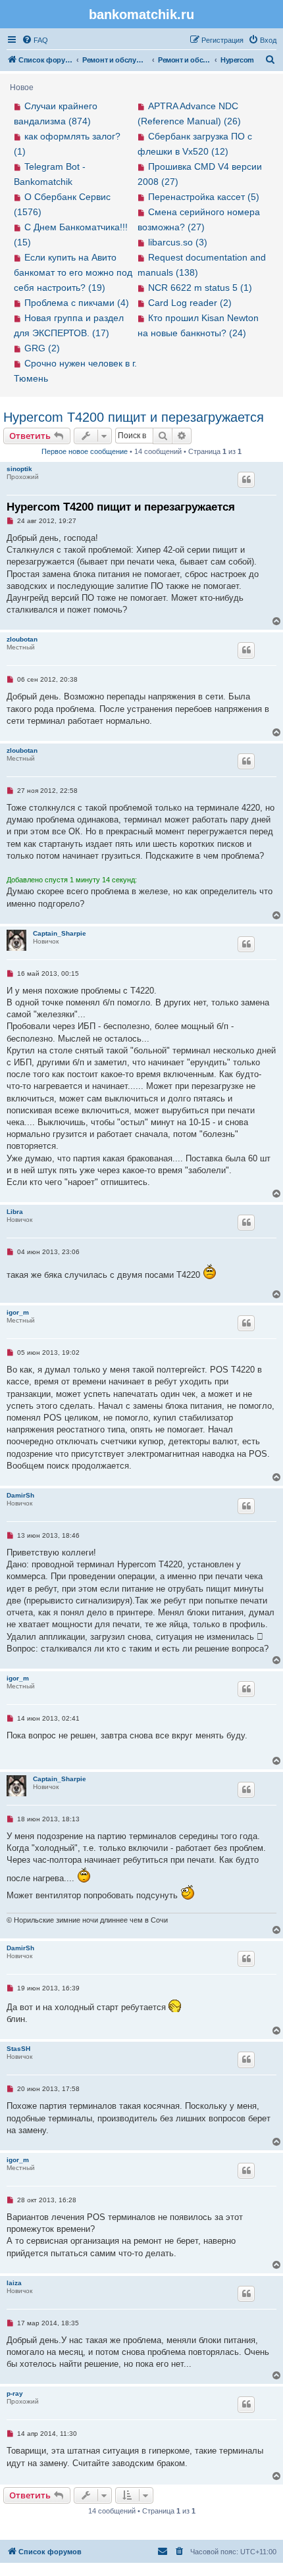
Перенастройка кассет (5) (204, 197)
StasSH (18, 2049)
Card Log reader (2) (190, 303)
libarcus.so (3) (178, 242)
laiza (14, 2283)
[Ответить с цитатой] (246, 480)
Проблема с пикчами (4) (77, 303)
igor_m (18, 1312)
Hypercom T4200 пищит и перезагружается (134, 417)
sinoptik (19, 469)
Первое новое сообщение (85, 451)
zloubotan (22, 639)
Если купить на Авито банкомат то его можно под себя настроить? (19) (73, 272)
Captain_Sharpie (60, 933)
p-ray (15, 2393)
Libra (15, 1212)
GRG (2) (42, 348)
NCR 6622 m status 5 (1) (200, 288)
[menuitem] (35, 40)
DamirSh (20, 1495)
